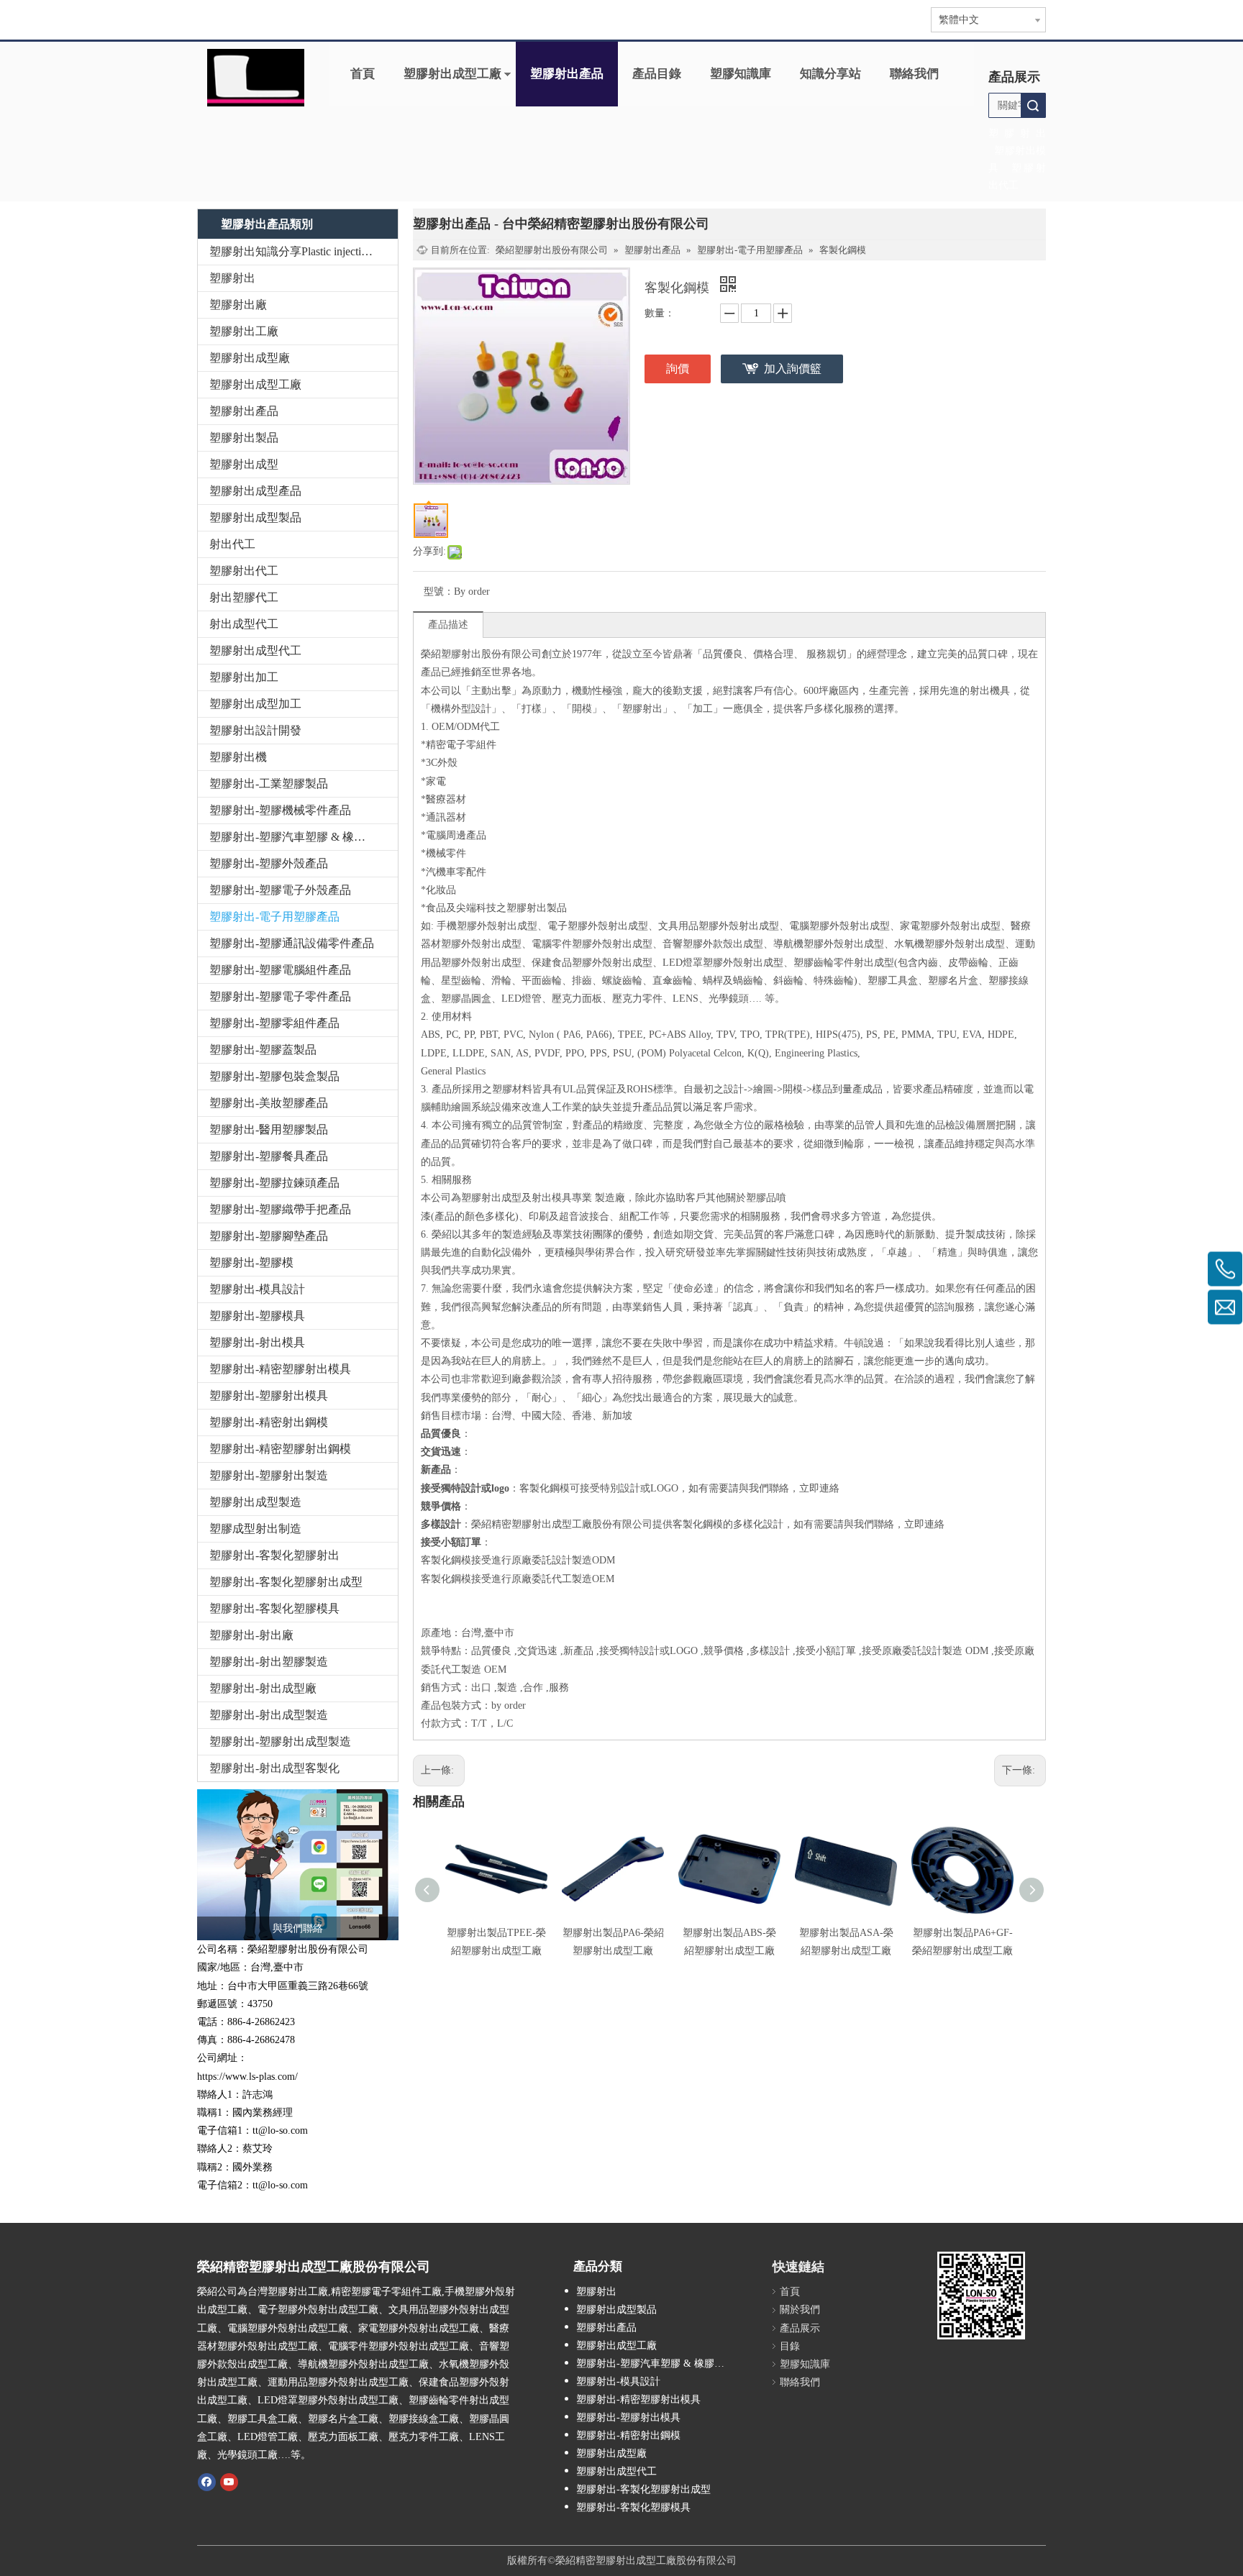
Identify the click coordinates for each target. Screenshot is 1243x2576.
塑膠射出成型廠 (250, 358)
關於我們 (800, 2310)
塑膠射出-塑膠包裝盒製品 (274, 1076)
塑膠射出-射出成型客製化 (274, 1768)
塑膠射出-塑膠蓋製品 (263, 1050)
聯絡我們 (914, 74)
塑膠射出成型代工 (255, 650)
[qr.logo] (981, 2296)
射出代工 (232, 544)
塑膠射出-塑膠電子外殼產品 (280, 890)
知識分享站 (830, 74)
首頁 (363, 74)
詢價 (678, 369)
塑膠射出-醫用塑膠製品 (269, 1129)
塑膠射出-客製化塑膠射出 (274, 1555)
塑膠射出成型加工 (255, 704)
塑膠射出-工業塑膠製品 (269, 784)
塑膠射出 (232, 278)
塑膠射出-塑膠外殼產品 (269, 863)
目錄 (790, 2346)
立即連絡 (819, 1488)
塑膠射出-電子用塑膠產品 (274, 917)
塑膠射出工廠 (244, 331)
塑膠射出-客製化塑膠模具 (274, 1608)
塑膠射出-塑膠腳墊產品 (269, 1236)
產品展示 (800, 2328)
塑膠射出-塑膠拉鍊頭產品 (274, 1183)
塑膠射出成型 (244, 464)
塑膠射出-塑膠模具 (257, 1316)
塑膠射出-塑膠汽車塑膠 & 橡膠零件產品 (304, 837)
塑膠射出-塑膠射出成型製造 (280, 1741)
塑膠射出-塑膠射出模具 (269, 1396)
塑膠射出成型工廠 (452, 74)
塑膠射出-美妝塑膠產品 (269, 1103)
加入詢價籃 (793, 369)
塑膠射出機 (238, 757)
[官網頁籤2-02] (256, 78)
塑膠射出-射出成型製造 (269, 1715)
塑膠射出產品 (567, 74)
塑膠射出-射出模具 (257, 1342)
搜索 (1033, 105)
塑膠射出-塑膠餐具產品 (269, 1156)
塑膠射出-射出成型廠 (263, 1688)
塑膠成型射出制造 (255, 1529)
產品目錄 (657, 74)
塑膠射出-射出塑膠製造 (269, 1662)
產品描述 (448, 625)
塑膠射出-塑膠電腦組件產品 (280, 970)
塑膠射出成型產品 (255, 491)
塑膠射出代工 (244, 571)
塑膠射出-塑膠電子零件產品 (280, 996)
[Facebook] (207, 2481)
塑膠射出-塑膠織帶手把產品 (280, 1209)
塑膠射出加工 (244, 677)
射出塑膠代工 (244, 597)
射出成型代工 (244, 624)
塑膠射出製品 (244, 438)
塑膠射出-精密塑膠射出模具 (280, 1369)
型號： (439, 592)
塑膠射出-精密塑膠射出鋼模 (280, 1449)
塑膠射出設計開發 (255, 730)
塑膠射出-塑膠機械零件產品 (280, 810)
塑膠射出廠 (238, 305)
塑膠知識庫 (741, 74)
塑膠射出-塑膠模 (251, 1262)
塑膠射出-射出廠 (251, 1635)
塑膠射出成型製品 (255, 517)
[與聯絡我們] (298, 1865)
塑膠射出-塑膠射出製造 (269, 1475)
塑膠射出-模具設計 (257, 1289)
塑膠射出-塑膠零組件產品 (274, 1023)
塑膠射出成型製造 (255, 1502)
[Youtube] (229, 2481)
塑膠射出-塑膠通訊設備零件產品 (292, 943)
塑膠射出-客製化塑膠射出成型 (286, 1582)
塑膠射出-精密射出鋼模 (269, 1422)
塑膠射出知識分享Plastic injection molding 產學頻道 (304, 251)
